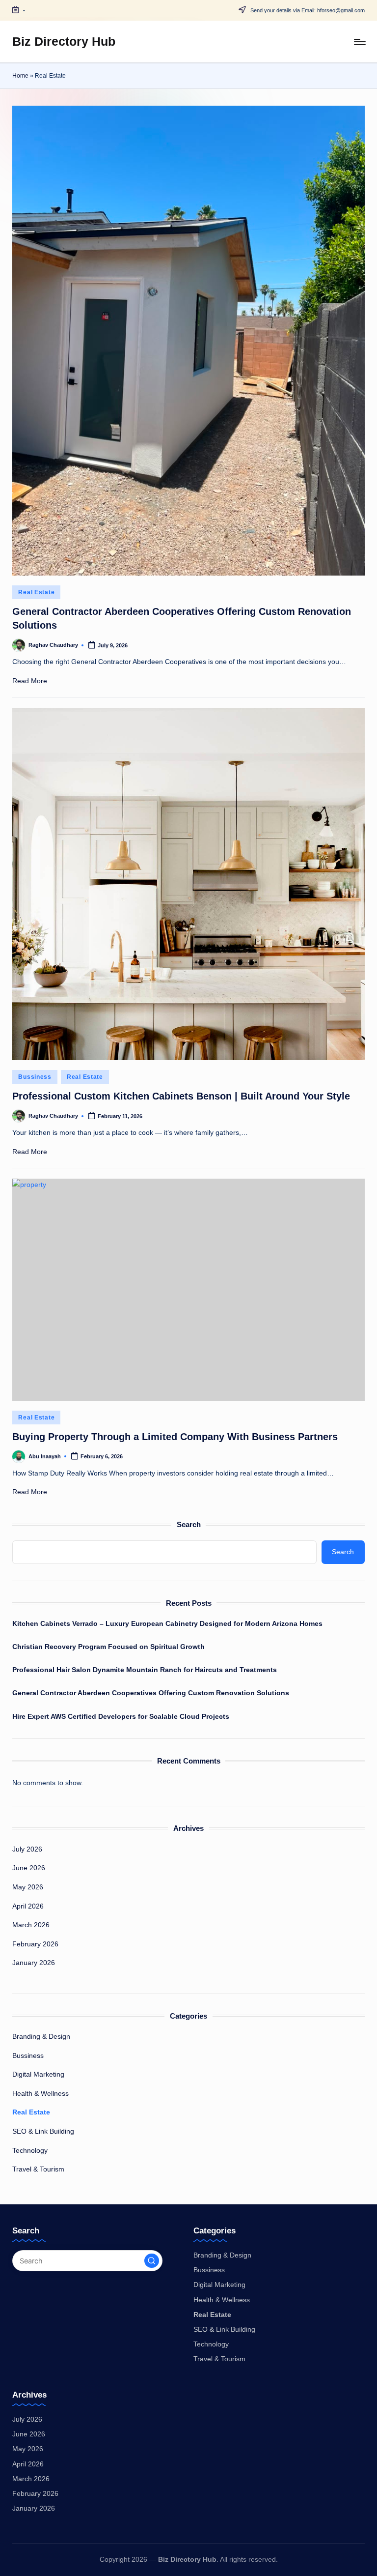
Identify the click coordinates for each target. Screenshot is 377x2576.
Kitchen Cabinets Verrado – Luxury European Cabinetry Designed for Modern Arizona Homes (167, 1623)
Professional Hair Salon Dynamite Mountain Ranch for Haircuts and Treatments (145, 1670)
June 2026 (29, 1868)
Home (20, 76)
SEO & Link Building (43, 2131)
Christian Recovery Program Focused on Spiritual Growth (108, 1647)
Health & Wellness (40, 2093)
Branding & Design (41, 2036)
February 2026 (35, 1944)
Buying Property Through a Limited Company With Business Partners (175, 1437)
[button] (152, 2261)
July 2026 (27, 1849)
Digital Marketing (38, 2074)
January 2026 (34, 1963)
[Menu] (359, 42)
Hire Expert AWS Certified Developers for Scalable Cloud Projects (121, 1716)
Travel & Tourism (38, 2169)
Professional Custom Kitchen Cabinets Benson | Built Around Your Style (181, 1096)
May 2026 (28, 1887)
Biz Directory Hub (64, 41)
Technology (30, 2150)
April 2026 (28, 1906)
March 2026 (31, 1925)
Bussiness (35, 1077)
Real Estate (36, 592)
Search (189, 1524)
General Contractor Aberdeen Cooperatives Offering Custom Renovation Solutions (151, 1693)
